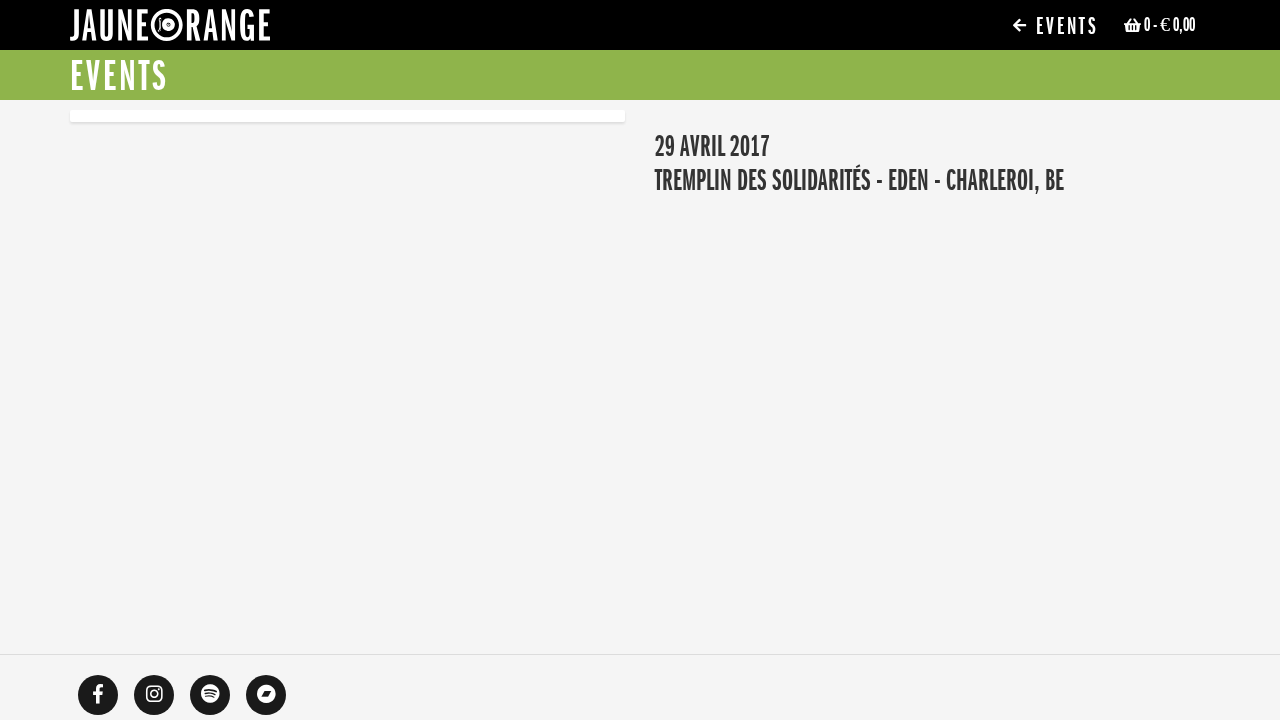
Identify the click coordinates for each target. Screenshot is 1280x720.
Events (1064, 26)
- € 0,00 (1169, 25)
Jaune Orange (170, 30)
